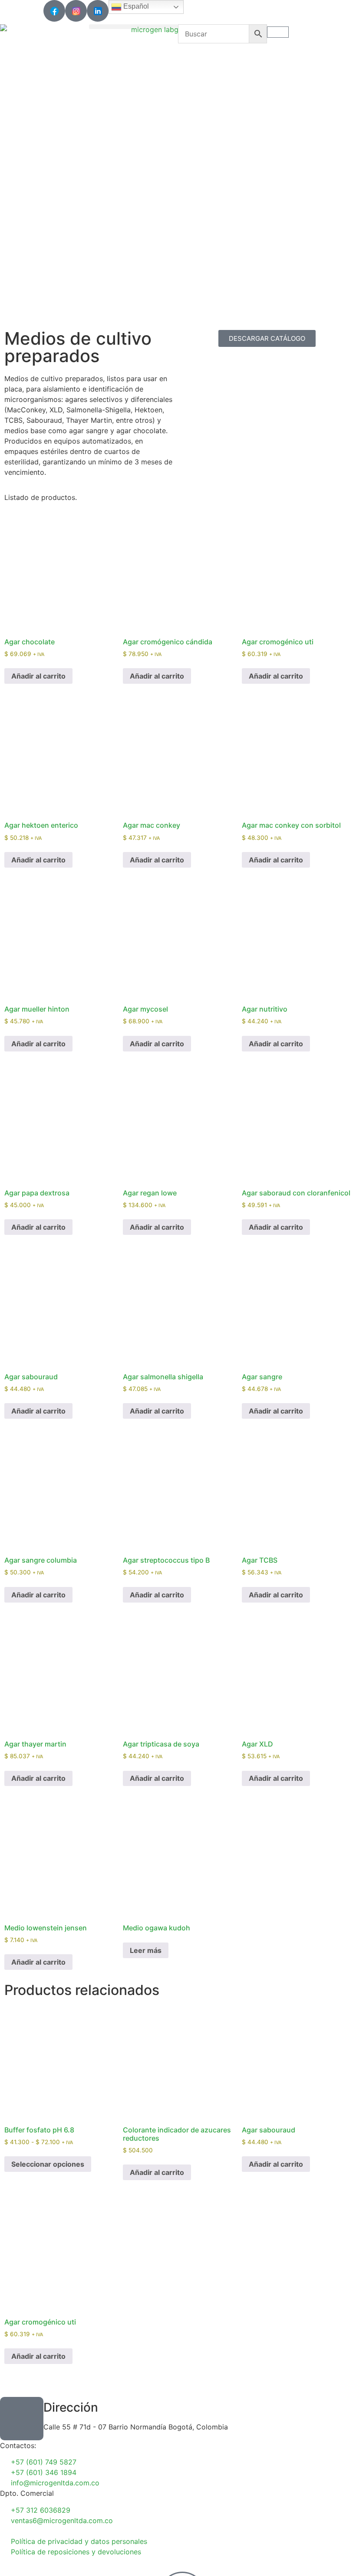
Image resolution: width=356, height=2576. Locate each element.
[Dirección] (22, 2419)
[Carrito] (278, 32)
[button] (133, 27)
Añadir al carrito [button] (38, 676)
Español (135, 6)
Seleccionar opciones (48, 2164)
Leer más (146, 1950)
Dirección (71, 2407)
